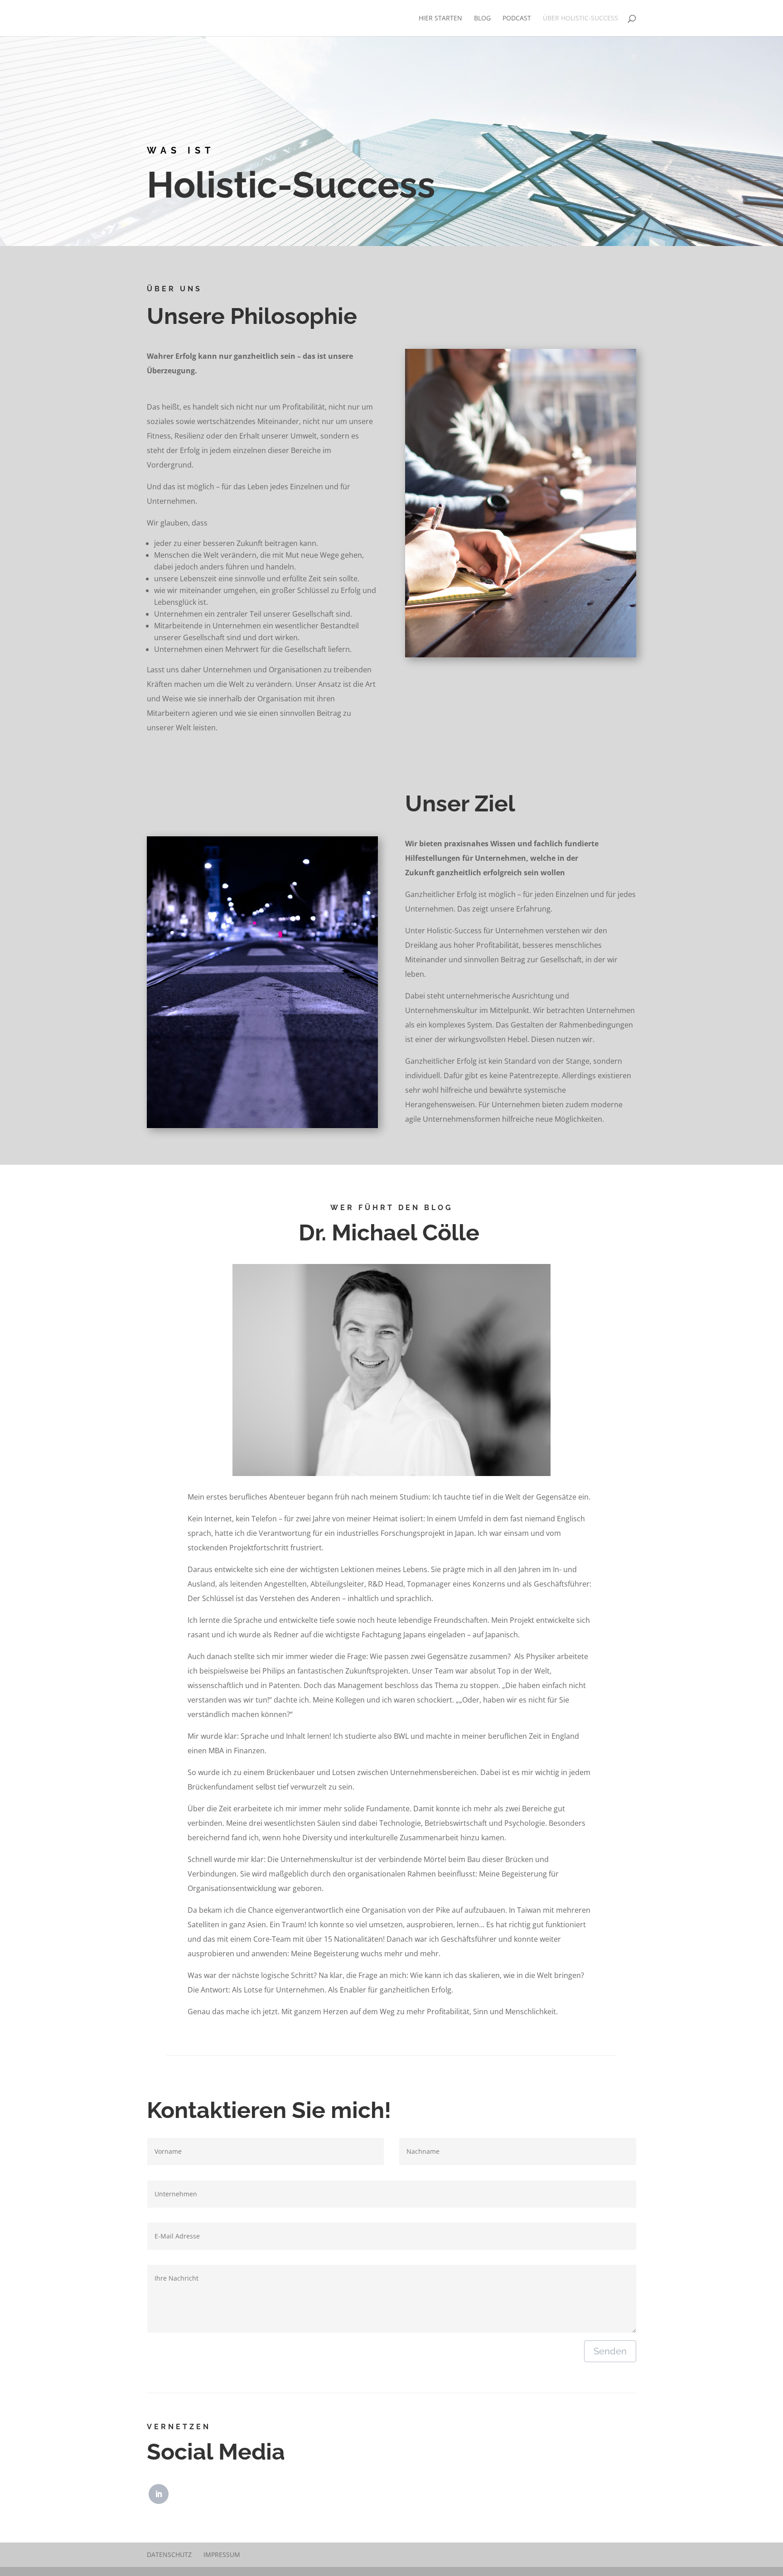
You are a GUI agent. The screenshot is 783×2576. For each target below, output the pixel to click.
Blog (482, 19)
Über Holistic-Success (580, 19)
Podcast (517, 19)
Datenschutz (169, 2554)
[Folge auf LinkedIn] (159, 2494)
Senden (610, 2351)
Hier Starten (440, 19)
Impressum (222, 2554)
